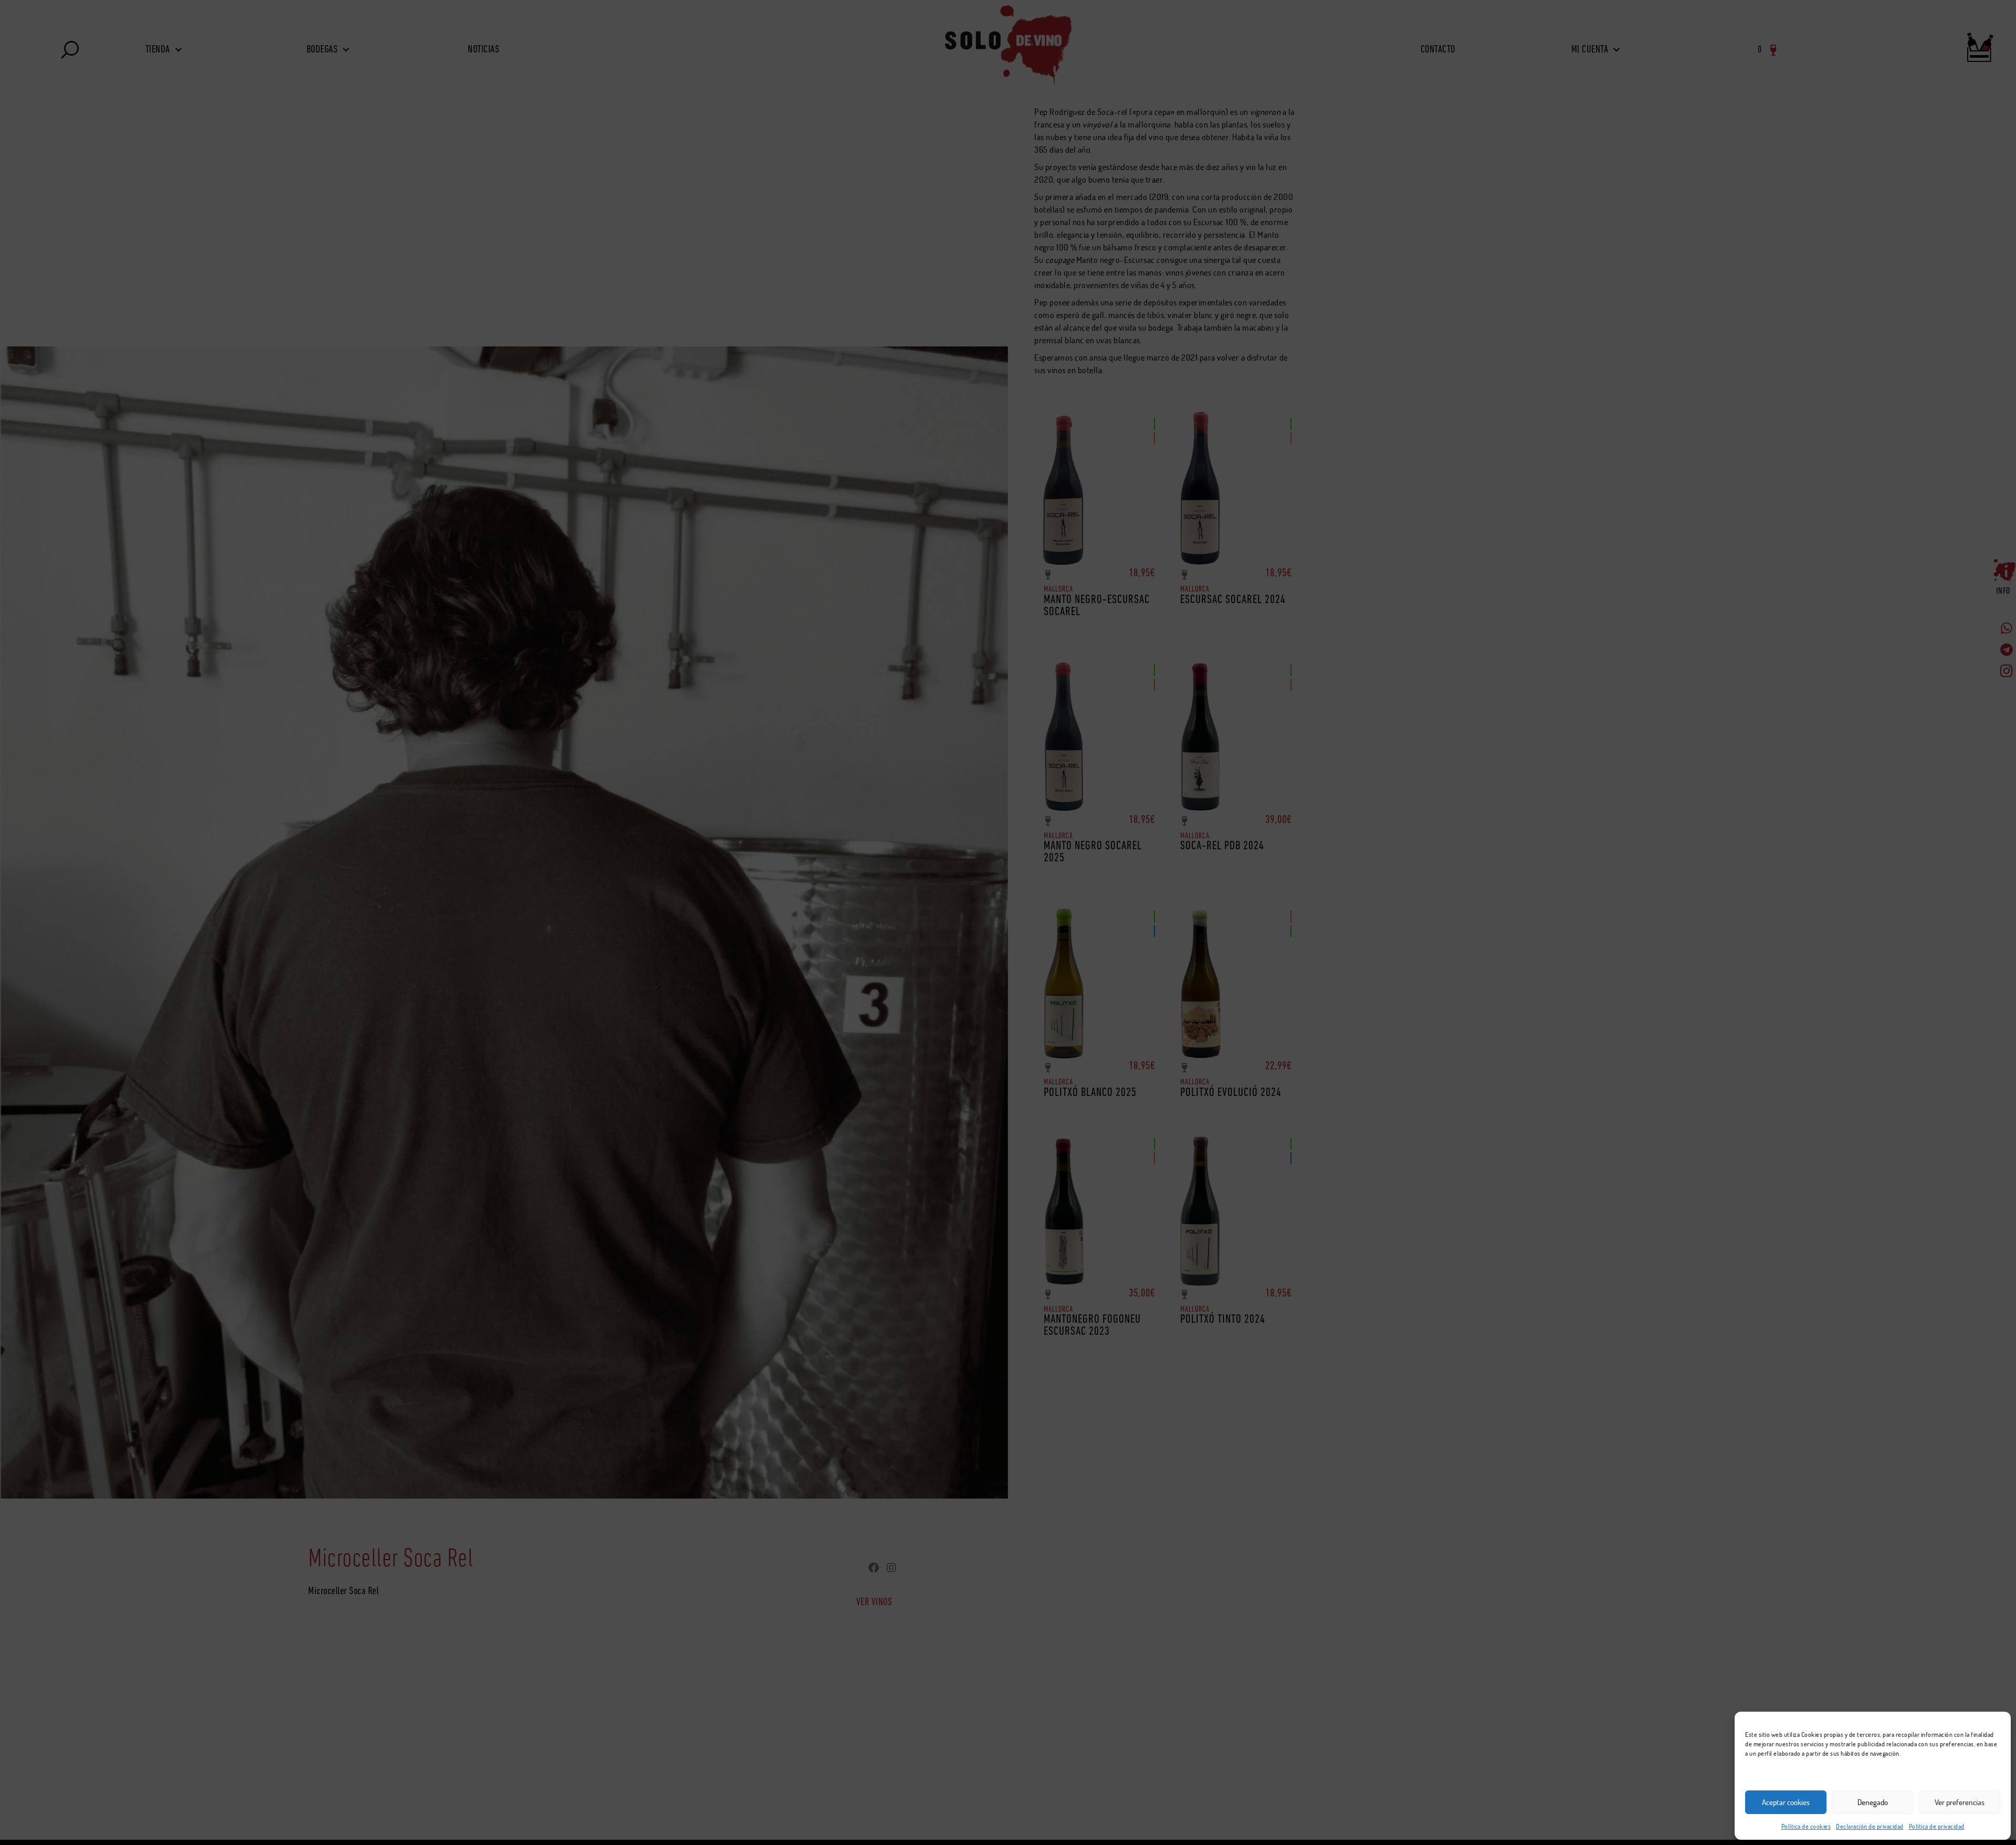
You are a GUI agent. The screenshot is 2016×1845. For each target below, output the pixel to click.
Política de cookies (1806, 1826)
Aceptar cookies (1786, 1802)
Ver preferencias (1960, 1802)
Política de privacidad (1937, 1826)
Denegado (1873, 1802)
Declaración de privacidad (1870, 1826)
